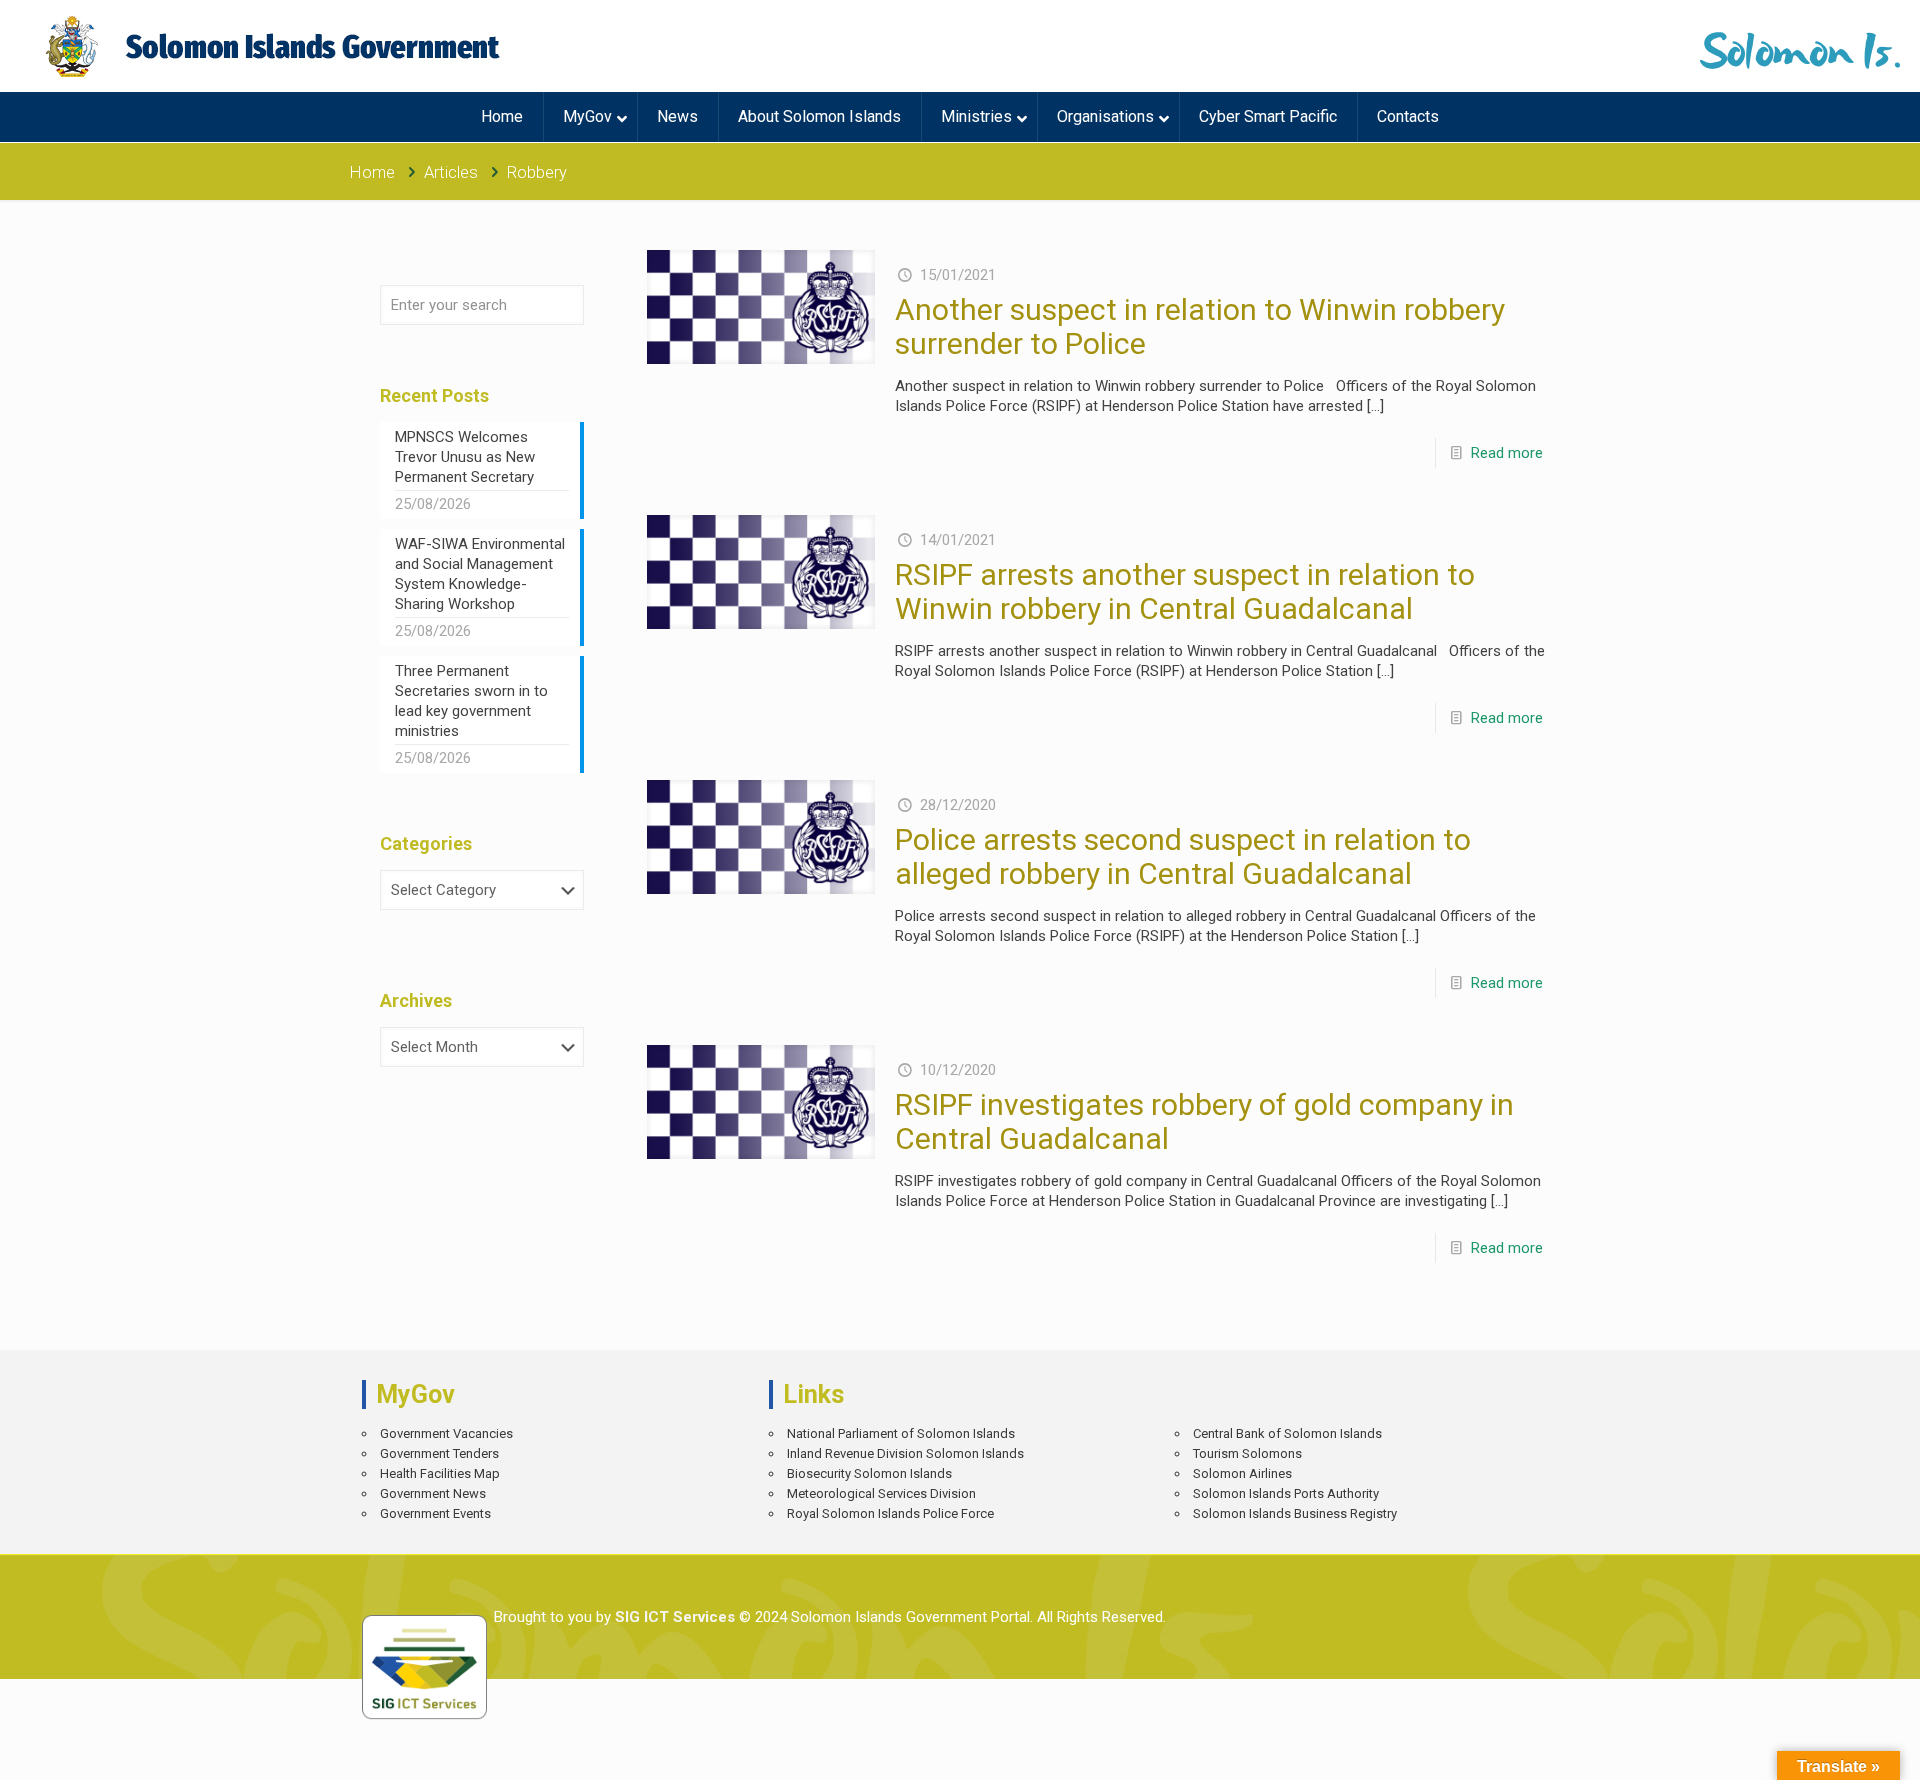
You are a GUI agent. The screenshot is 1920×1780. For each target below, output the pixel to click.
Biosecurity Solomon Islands (869, 1473)
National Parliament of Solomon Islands (901, 1433)
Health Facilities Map (440, 1473)
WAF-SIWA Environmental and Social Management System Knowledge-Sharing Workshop (480, 574)
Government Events (435, 1513)
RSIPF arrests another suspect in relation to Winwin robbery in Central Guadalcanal (1185, 591)
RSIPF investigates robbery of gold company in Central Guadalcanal (1204, 1121)
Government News (433, 1493)
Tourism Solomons (1247, 1453)
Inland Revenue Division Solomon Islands (905, 1453)
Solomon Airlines (1242, 1473)
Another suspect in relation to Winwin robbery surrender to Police (1200, 326)
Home (372, 172)
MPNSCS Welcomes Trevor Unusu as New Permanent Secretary (465, 457)
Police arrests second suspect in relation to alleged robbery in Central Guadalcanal (1183, 856)
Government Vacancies (446, 1433)
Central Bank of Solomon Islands (1287, 1433)
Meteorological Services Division (881, 1493)
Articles (451, 172)
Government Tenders (439, 1453)
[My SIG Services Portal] (275, 46)
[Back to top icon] (1834, 1750)
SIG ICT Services (673, 1617)
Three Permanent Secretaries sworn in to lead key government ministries (471, 701)
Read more (1507, 453)
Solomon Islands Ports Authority (1286, 1493)
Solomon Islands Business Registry (1295, 1513)
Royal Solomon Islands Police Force (890, 1513)
